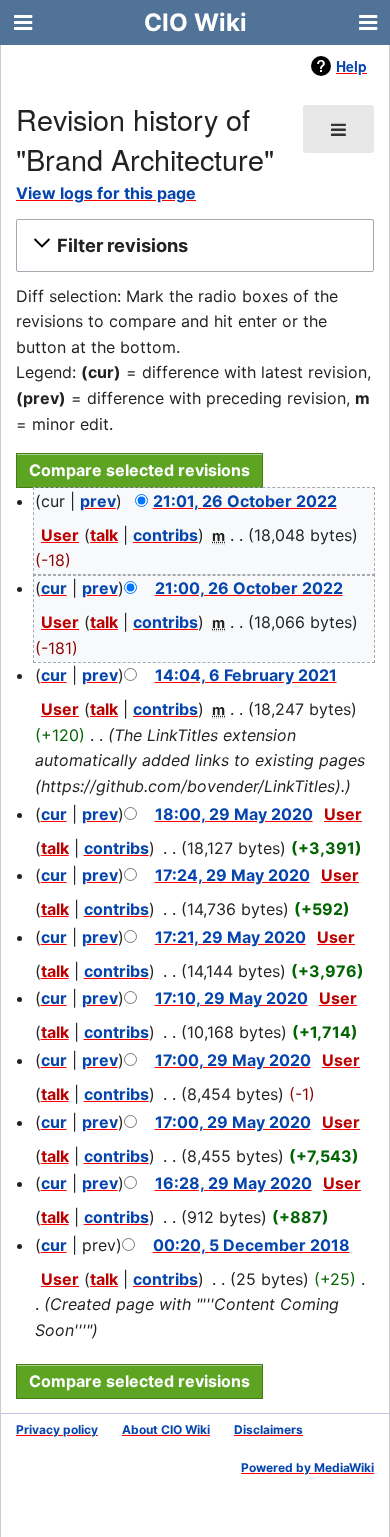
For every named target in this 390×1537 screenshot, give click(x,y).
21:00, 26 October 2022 (249, 588)
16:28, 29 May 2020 (233, 1183)
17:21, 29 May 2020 (230, 937)
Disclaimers (268, 1429)
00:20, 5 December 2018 (251, 1245)
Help (351, 66)
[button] (192, 245)
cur (54, 588)
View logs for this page (106, 193)
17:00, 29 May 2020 (233, 1060)
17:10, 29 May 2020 (231, 998)
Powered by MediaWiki (307, 1467)
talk (104, 535)
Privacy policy (57, 1429)
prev (98, 501)
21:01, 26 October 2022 (245, 501)
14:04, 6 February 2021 (246, 675)
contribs (165, 535)
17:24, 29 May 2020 (232, 875)
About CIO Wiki (166, 1429)
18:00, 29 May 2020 (234, 814)
